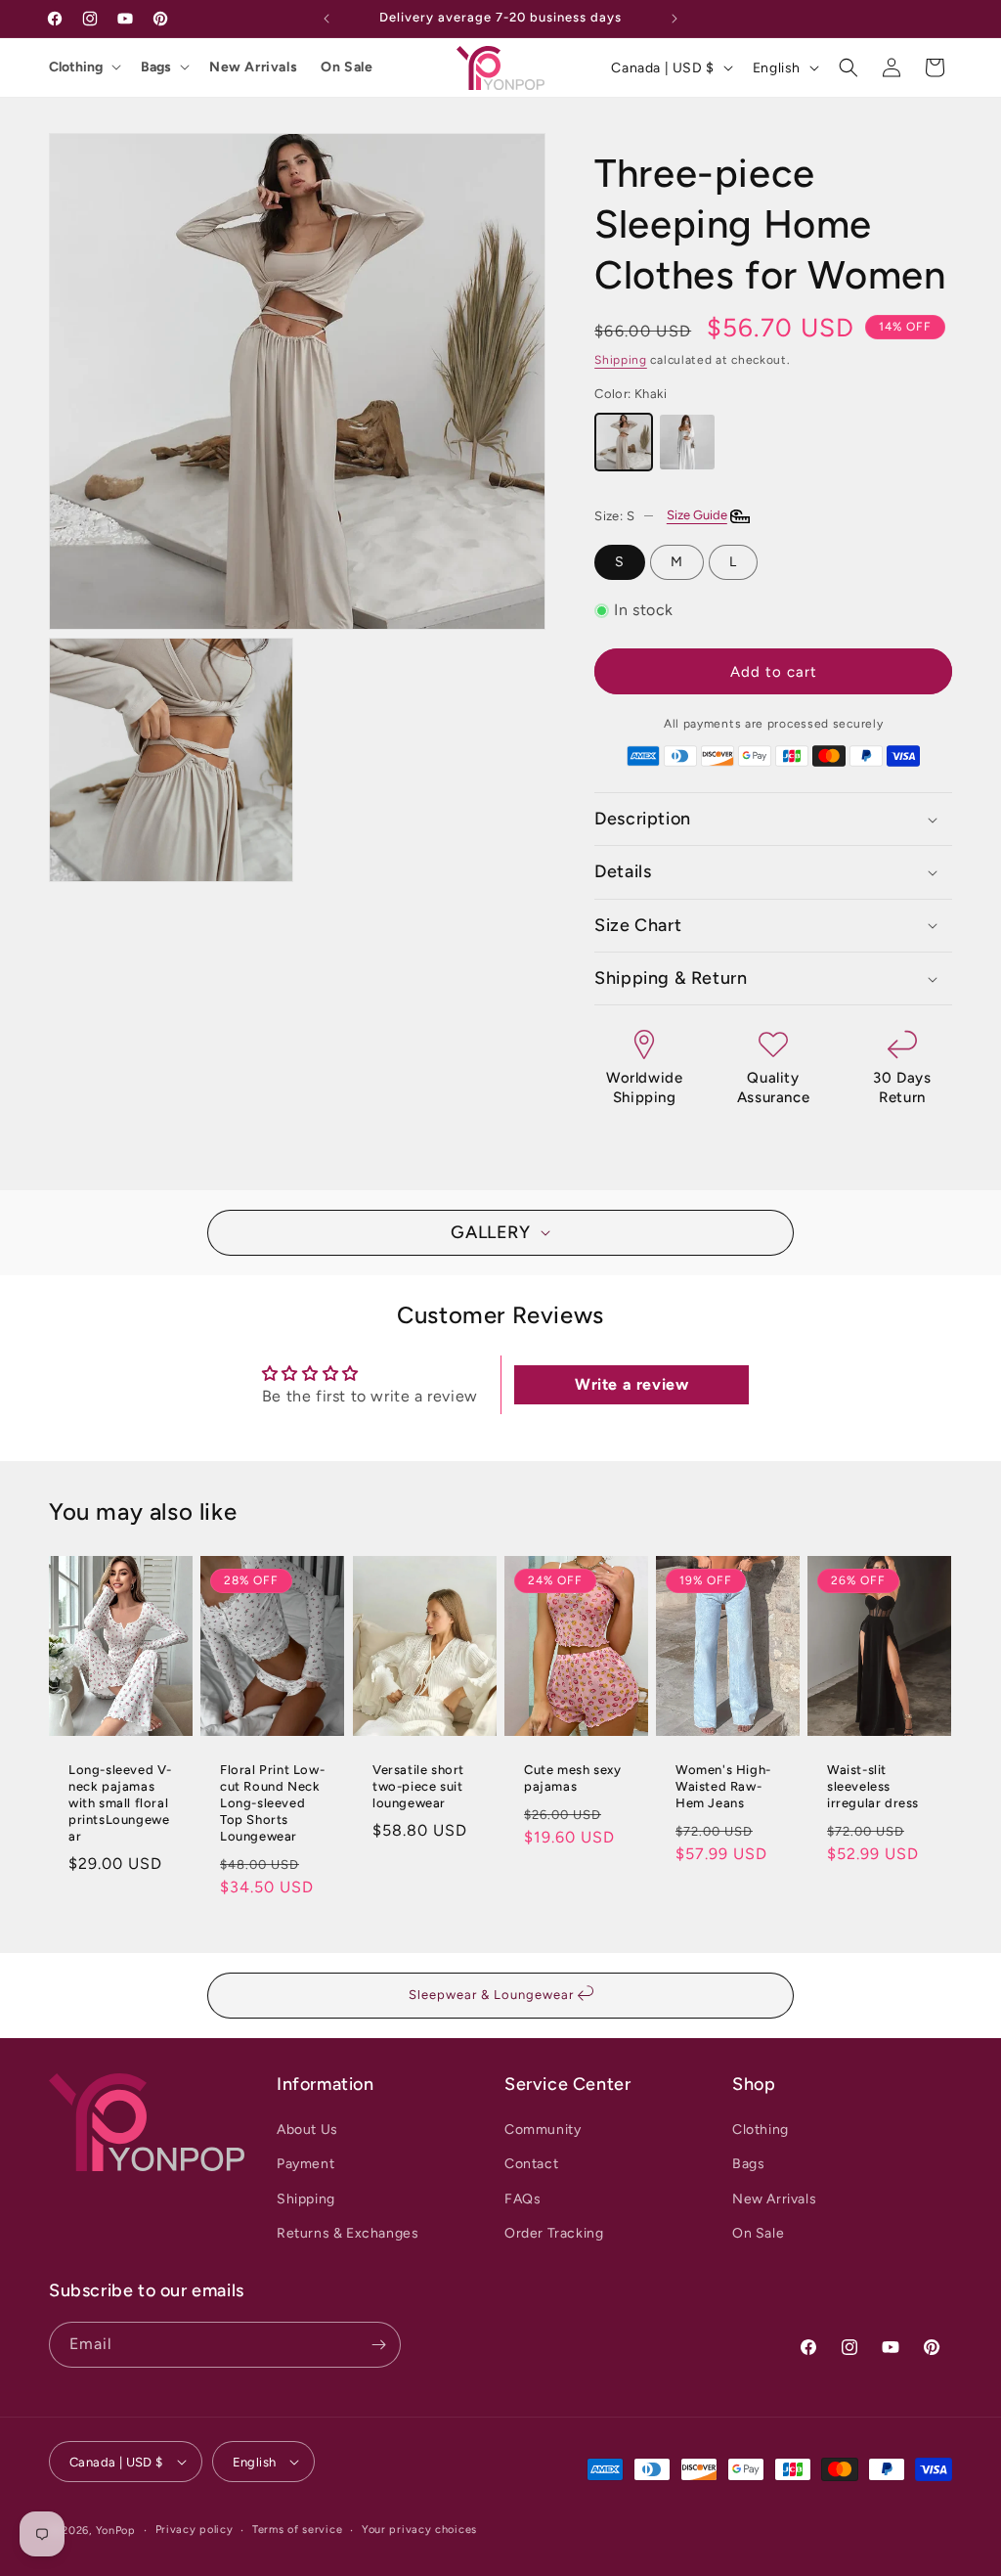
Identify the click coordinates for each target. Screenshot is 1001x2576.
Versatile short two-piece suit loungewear (418, 1786)
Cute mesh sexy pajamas (572, 1778)
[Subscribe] (378, 2345)
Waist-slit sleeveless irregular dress (873, 1786)
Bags (156, 67)
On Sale (347, 67)
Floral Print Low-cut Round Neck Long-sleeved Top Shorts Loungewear (272, 1803)
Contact (531, 2164)
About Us (307, 2130)
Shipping (621, 360)
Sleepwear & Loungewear (493, 1995)
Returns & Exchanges (348, 2233)
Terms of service (297, 2530)
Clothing (76, 67)
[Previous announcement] (326, 19)
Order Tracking (554, 2233)
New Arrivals (253, 67)
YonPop (116, 2531)
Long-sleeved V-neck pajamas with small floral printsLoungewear (120, 1803)
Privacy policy (195, 2530)
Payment (305, 2164)
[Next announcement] (675, 19)
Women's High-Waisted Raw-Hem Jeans (723, 1786)
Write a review (631, 1384)
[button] (849, 67)
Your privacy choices (419, 2530)
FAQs (522, 2199)
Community (543, 2130)
